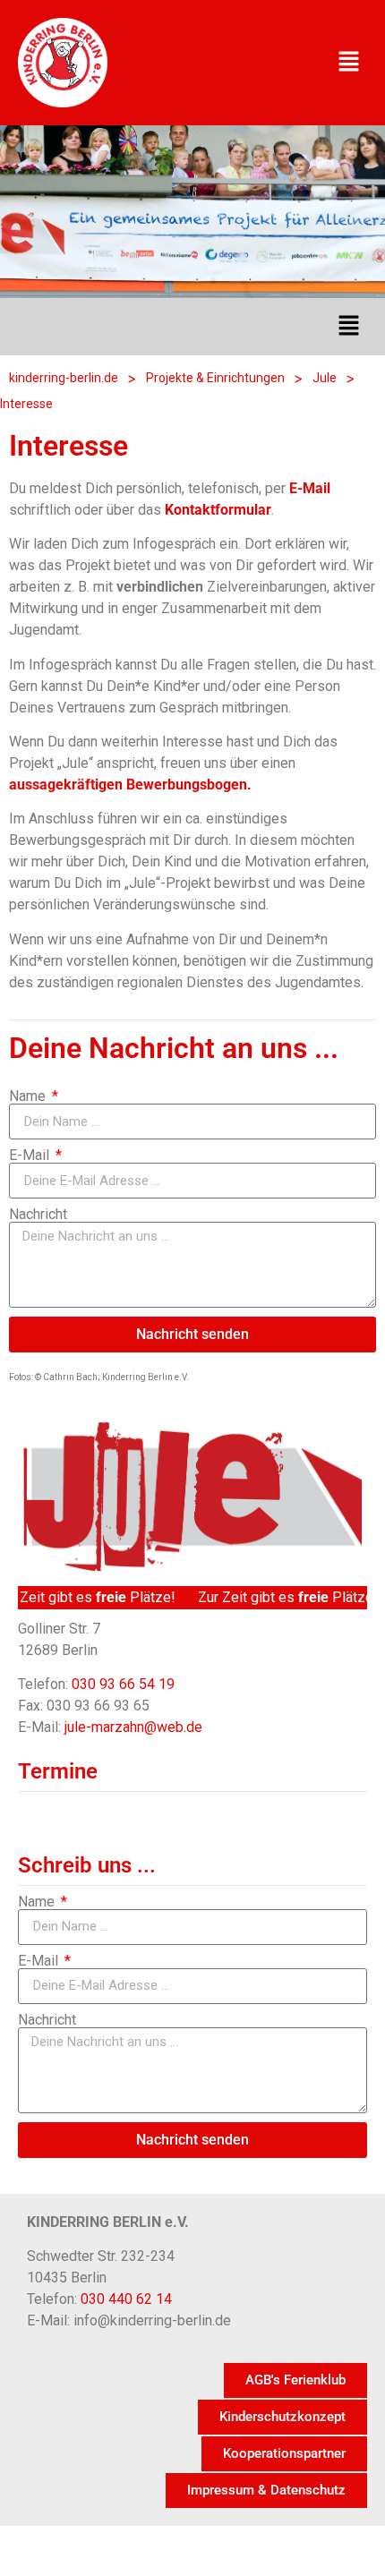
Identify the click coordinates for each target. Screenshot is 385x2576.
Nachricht (38, 1215)
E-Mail (31, 1156)
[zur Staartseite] (63, 63)
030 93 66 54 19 (123, 1684)
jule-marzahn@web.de (133, 1727)
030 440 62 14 (126, 2299)
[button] (349, 62)
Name (29, 1096)
